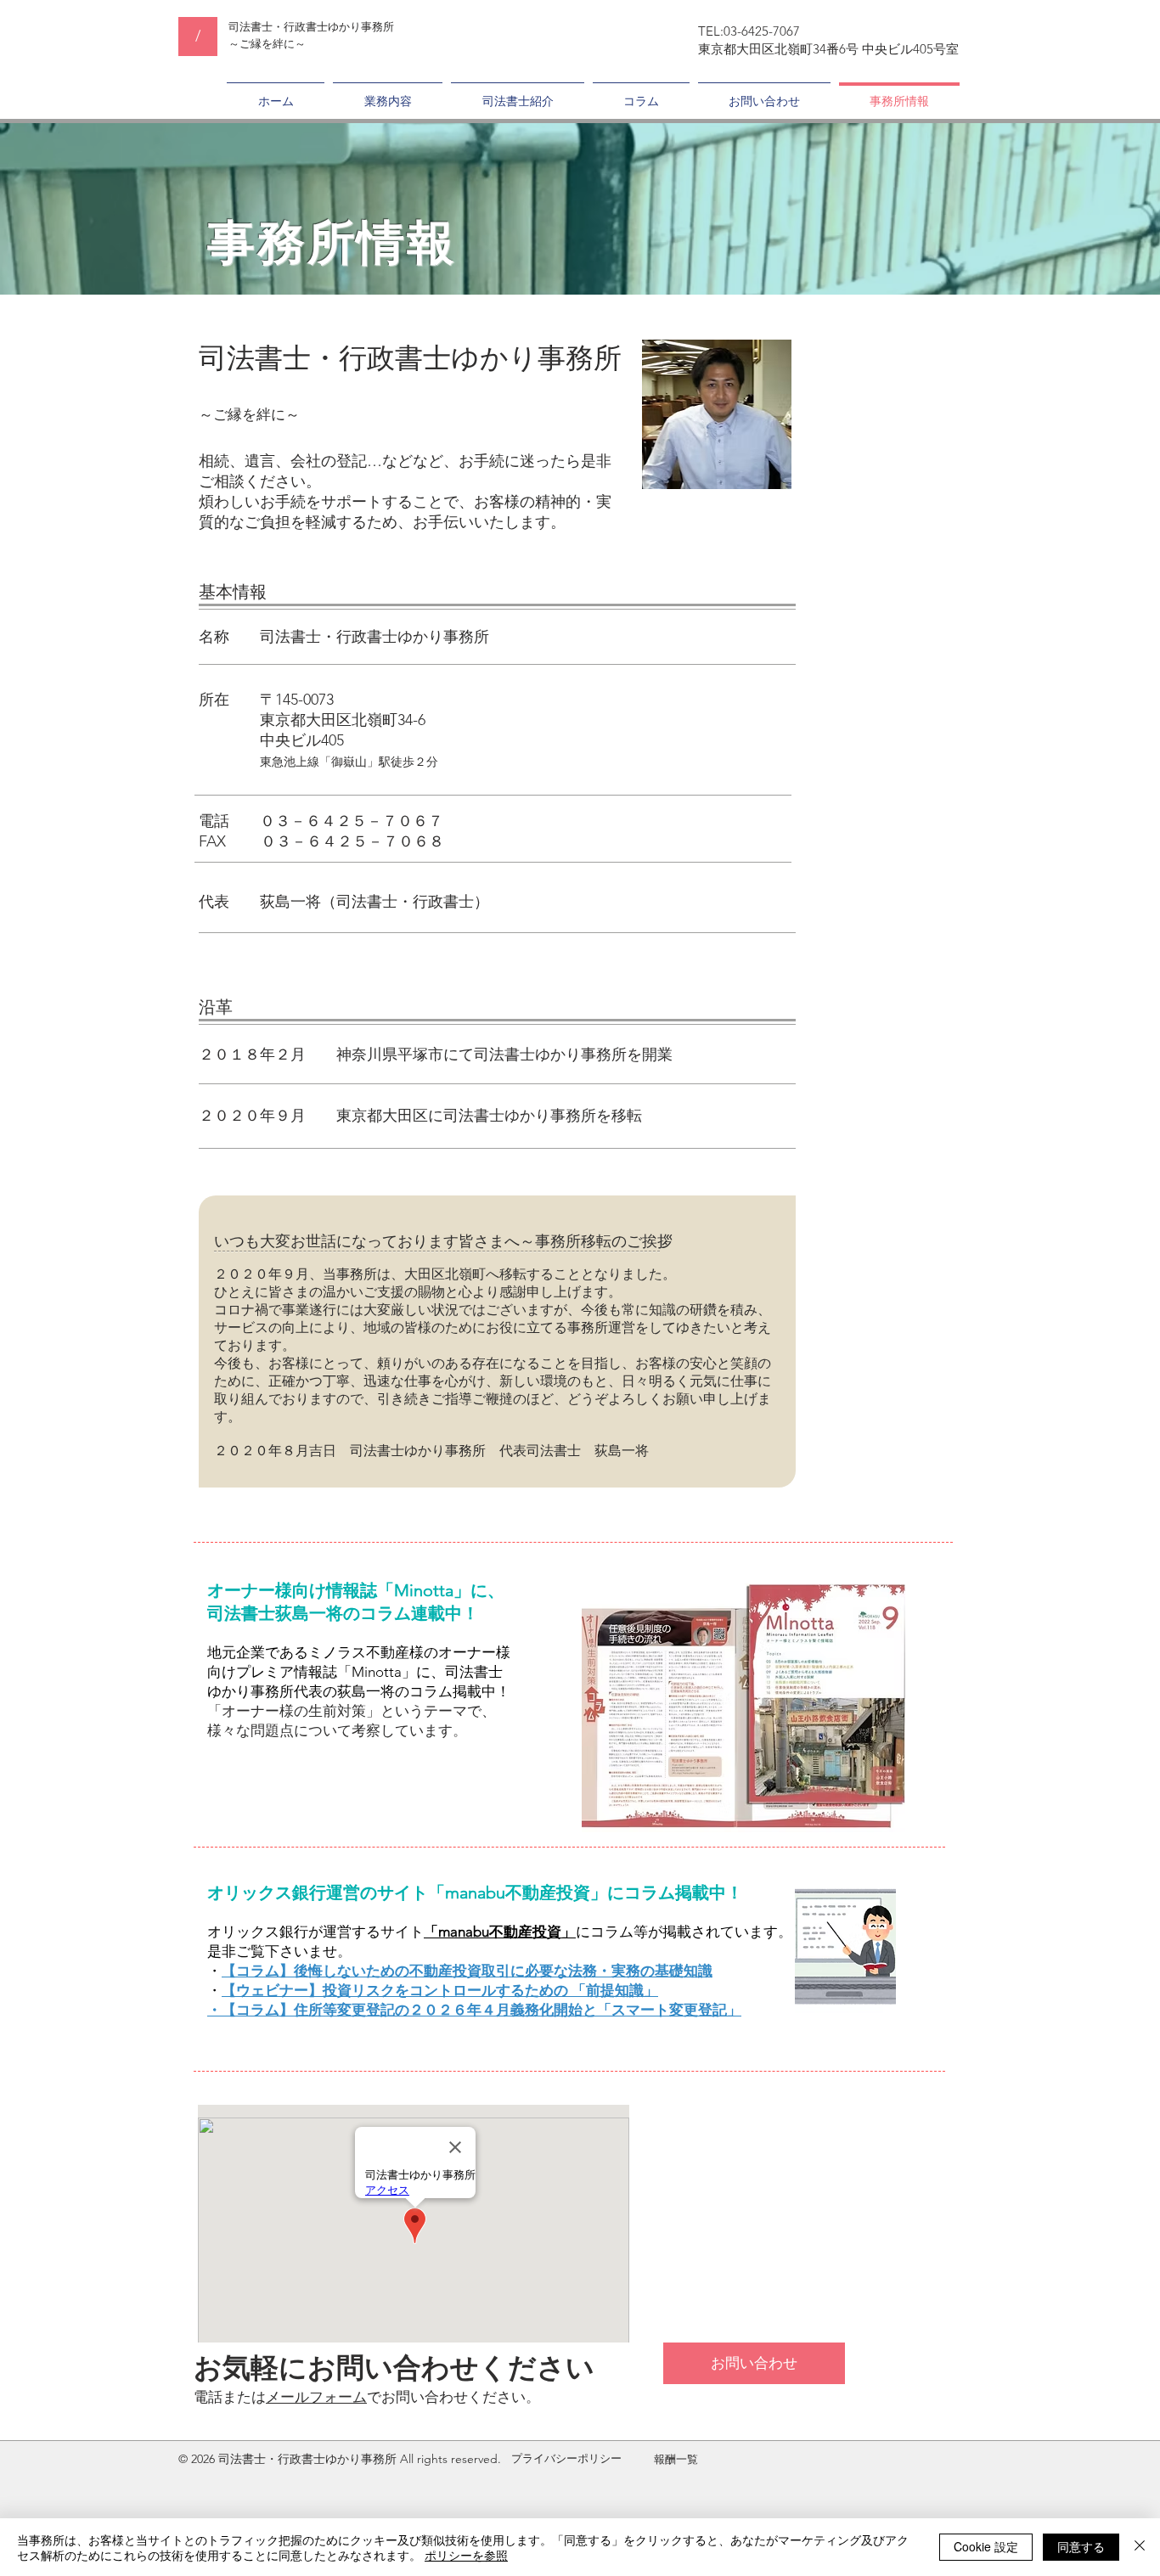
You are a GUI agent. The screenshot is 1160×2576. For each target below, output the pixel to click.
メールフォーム (316, 2397)
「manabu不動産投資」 (500, 1932)
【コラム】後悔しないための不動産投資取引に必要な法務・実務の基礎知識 (467, 1971)
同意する (1081, 2546)
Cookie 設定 (986, 2546)
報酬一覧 (676, 2459)
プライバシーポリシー (566, 2458)
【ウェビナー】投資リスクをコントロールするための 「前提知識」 (440, 1990)
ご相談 (222, 481)
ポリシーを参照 (466, 2555)
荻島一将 (290, 902)
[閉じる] (1140, 2547)
